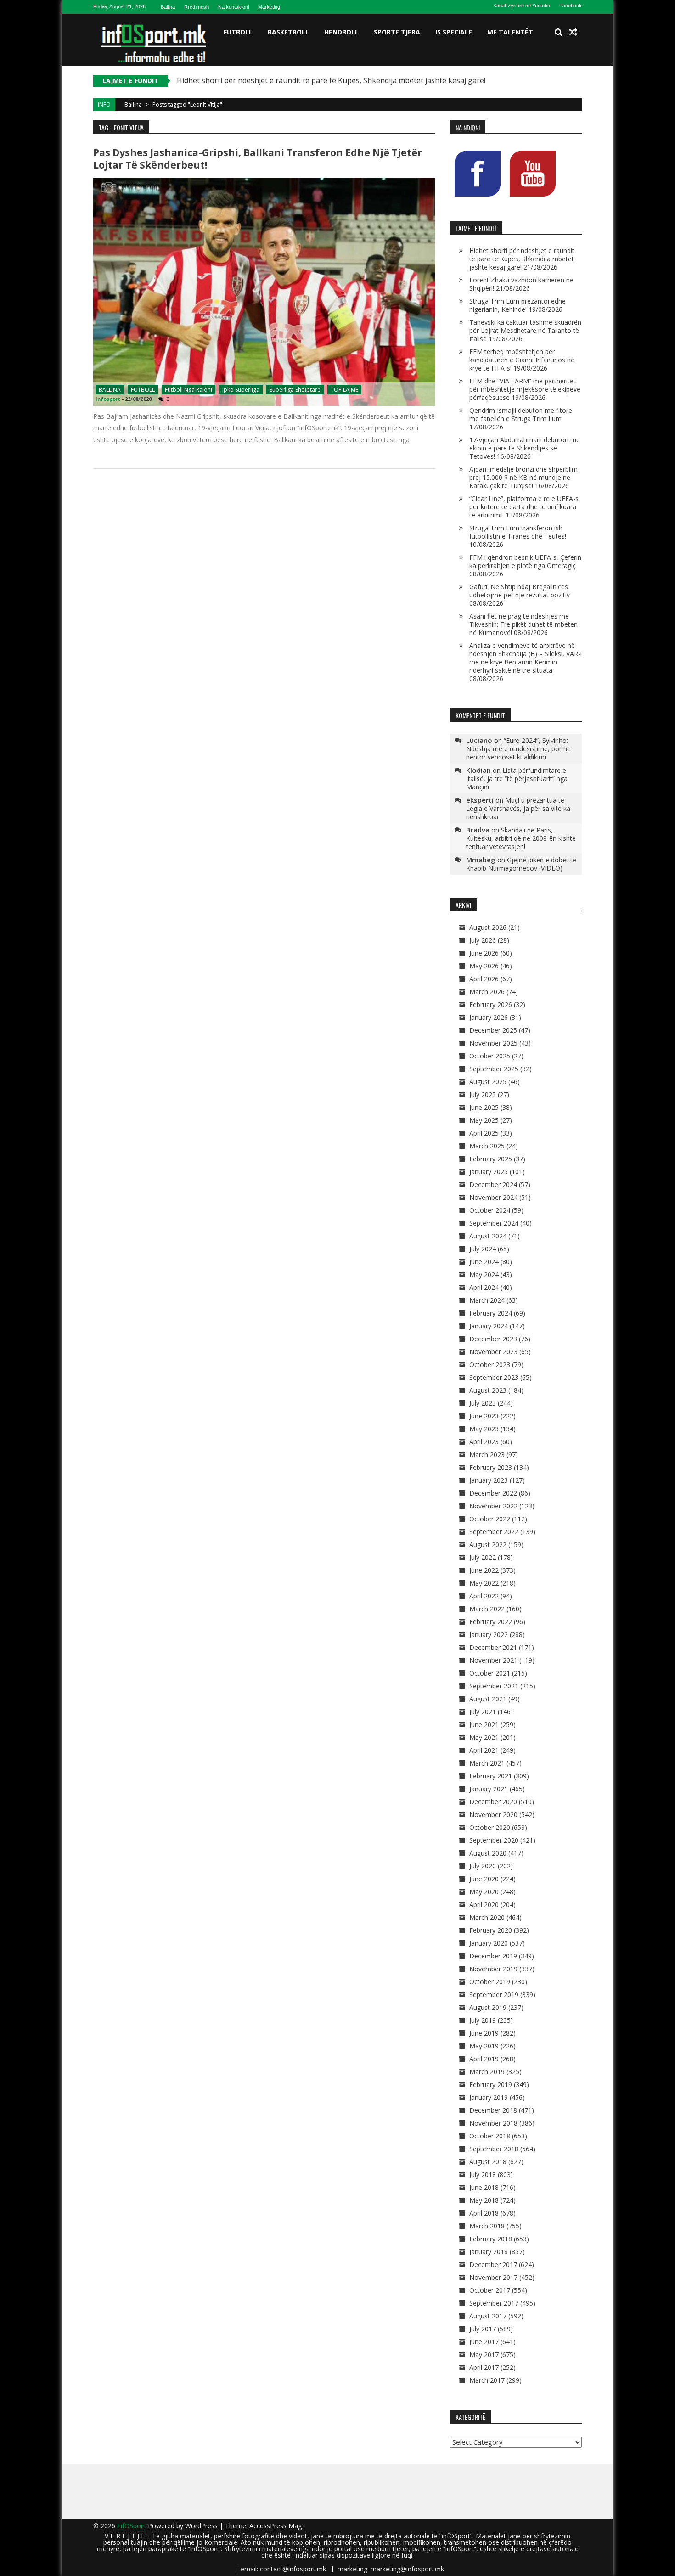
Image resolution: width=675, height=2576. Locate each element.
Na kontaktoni (233, 7)
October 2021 (490, 1673)
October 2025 (490, 1056)
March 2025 (487, 1146)
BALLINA (110, 390)
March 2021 (487, 1763)
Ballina (168, 7)
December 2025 (493, 1030)
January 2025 (489, 1172)
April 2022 (484, 1596)
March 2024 (487, 1300)
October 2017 (490, 2290)
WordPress (202, 2526)
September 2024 (494, 1223)
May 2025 (484, 1120)
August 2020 (488, 1853)
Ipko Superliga (241, 390)
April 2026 (484, 979)
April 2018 (484, 2213)
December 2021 (493, 1647)
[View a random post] (573, 32)
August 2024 (488, 1236)
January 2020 (489, 1943)
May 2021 (484, 1737)
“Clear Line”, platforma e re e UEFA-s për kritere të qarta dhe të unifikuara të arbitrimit (524, 507)
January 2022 (489, 1634)
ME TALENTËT (510, 32)
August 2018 (488, 2162)
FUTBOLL (238, 32)
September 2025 (494, 1069)
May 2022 (484, 1583)
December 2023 (493, 1339)
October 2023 (490, 1364)
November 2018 (493, 2123)
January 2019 (489, 2097)
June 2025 (484, 1107)
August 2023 (488, 1390)
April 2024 (484, 1287)
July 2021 (483, 1712)
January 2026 (489, 1017)
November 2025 (493, 1043)
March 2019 (487, 2072)
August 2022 (488, 1544)
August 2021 (488, 1699)
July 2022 (483, 1557)
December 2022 (493, 1493)
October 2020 (490, 1827)
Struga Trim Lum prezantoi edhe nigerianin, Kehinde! (517, 305)
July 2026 (483, 940)
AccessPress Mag (276, 2526)
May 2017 (484, 2354)
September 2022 (494, 1532)
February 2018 (491, 2239)
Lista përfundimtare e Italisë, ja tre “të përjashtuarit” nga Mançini (517, 779)
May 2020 (484, 1892)
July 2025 (483, 1094)
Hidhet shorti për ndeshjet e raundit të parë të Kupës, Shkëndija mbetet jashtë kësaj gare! (331, 80)
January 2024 (489, 1326)
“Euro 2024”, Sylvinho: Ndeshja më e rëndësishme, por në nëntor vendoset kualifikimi (518, 749)
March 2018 (487, 2226)
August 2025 (488, 1082)
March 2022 (487, 1609)
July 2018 (483, 2174)
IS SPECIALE (454, 32)
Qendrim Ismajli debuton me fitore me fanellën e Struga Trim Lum (521, 414)
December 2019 (493, 1956)
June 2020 (484, 1879)
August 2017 (488, 2316)
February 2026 (491, 1004)
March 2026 (487, 992)
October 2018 (490, 2136)
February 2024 (491, 1313)
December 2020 (493, 1802)
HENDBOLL (341, 32)
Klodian (478, 770)
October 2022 (490, 1519)
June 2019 (484, 2033)
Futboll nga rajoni (188, 390)
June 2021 (484, 1724)
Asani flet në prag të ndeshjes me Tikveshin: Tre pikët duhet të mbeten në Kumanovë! (523, 624)
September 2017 (494, 2303)
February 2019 (491, 2084)
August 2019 (488, 2007)
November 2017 (493, 2277)
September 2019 (494, 1994)
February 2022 (491, 1622)
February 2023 (491, 1467)
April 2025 (484, 1133)
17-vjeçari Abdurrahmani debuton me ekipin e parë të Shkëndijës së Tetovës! (525, 448)
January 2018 (489, 2252)
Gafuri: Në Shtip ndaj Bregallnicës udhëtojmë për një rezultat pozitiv (520, 591)
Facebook (571, 6)
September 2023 (494, 1377)
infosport (108, 399)
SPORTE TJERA (397, 32)
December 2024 (493, 1184)
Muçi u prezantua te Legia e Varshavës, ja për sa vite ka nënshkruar (518, 808)
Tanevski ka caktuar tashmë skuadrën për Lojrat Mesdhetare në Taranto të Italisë (525, 330)
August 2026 (488, 927)
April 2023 (484, 1442)
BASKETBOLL (288, 32)
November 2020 (493, 1814)
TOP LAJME (344, 390)
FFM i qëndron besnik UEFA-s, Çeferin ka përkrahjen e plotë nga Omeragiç (525, 561)
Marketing (269, 7)
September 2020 (494, 1840)
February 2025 (491, 1159)
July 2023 (483, 1403)
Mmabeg (481, 860)
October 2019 (490, 1982)
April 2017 (484, 2367)
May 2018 (484, 2200)
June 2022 (484, 1570)
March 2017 (487, 2380)
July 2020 (483, 1866)
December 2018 (493, 2110)
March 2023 (487, 1454)
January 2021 (489, 1789)
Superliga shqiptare (295, 390)
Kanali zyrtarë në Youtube (522, 6)
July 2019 (483, 2020)
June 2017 (484, 2342)
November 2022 (493, 1506)
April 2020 (484, 1904)
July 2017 (483, 2329)
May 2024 (484, 1274)
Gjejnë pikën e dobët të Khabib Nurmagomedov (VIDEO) (521, 864)
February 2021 (491, 1776)
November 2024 (493, 1197)
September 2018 (494, 2149)
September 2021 (494, 1686)
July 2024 (483, 1249)
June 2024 (484, 1262)
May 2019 (484, 2046)
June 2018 (484, 2187)
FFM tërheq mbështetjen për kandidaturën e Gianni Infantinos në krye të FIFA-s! (522, 360)
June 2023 (484, 1416)
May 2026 (484, 966)
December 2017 (493, 2264)
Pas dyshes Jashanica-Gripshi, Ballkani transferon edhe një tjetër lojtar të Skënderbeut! (258, 159)
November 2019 (493, 1969)
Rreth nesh (197, 7)
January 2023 (489, 1480)
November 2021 (493, 1660)
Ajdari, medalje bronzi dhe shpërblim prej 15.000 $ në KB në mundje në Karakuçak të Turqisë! (523, 477)
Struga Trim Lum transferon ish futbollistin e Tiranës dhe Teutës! (518, 532)
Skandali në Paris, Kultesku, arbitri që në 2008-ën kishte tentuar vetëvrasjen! (521, 838)
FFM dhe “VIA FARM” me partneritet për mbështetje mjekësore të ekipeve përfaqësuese (525, 389)
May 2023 (484, 1429)
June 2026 (484, 953)
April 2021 (484, 1750)
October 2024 (490, 1210)
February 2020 (491, 1930)
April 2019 (484, 2059)
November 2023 (493, 1352)
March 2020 (487, 1917)
